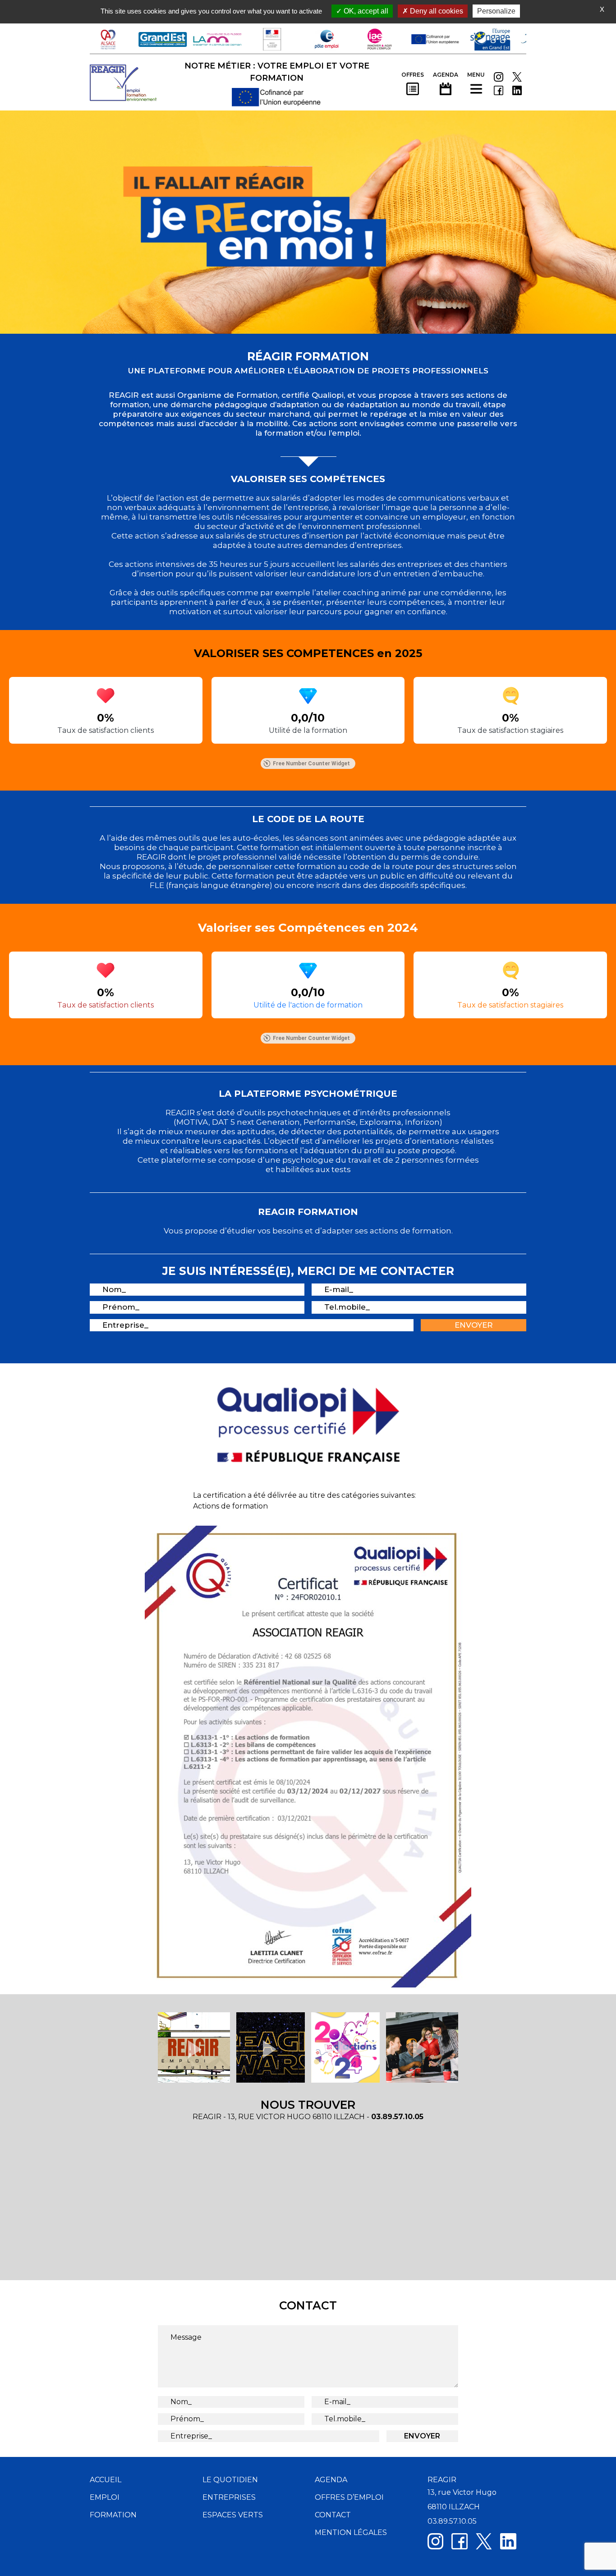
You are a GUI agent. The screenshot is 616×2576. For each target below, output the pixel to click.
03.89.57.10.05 (397, 2117)
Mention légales (351, 2532)
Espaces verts (233, 2515)
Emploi (105, 2497)
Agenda (331, 2480)
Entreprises (229, 2497)
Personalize (496, 11)
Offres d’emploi (349, 2497)
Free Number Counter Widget (311, 764)
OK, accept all (365, 11)
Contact (333, 2515)
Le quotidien (230, 2480)
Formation (113, 2515)
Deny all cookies (436, 11)
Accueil (106, 2480)
